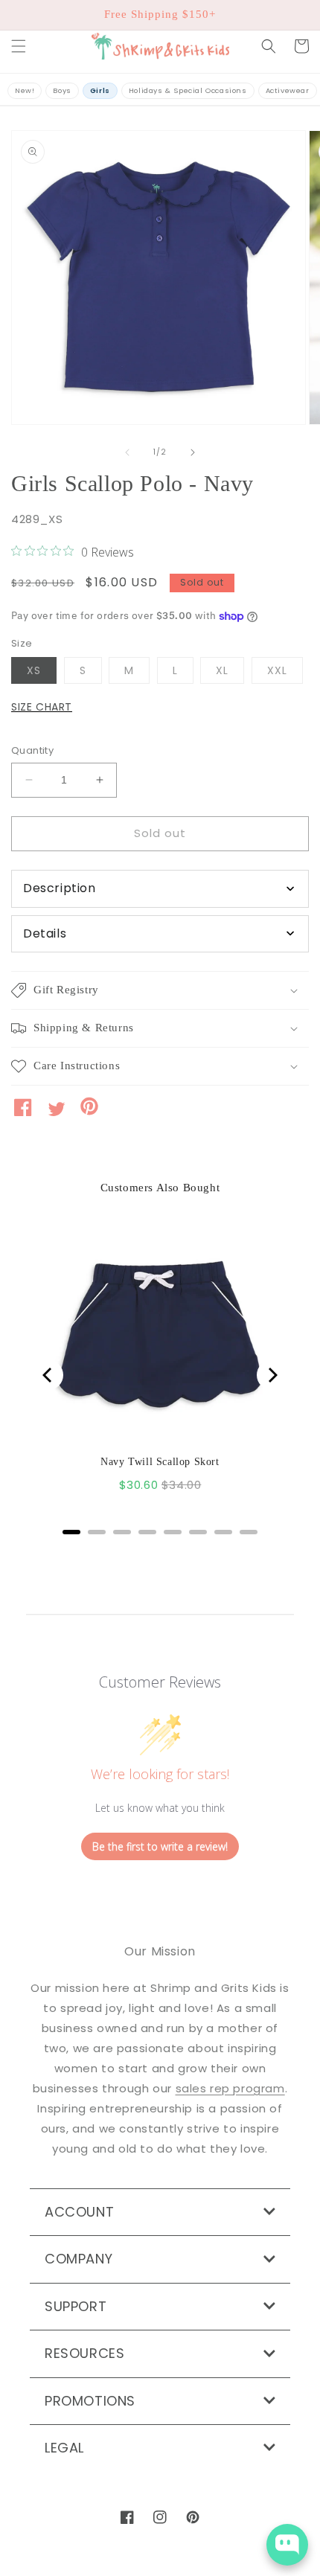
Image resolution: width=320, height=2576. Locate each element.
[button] (19, 46)
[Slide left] (127, 452)
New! (25, 90)
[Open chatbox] (287, 2545)
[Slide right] (193, 452)
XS (42, 673)
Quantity (32, 750)
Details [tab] (45, 933)
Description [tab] (60, 888)
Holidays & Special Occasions (188, 90)
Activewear (288, 90)
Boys (62, 90)
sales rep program (230, 2088)
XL (230, 673)
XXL (285, 673)
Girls (100, 90)
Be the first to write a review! (160, 1846)
